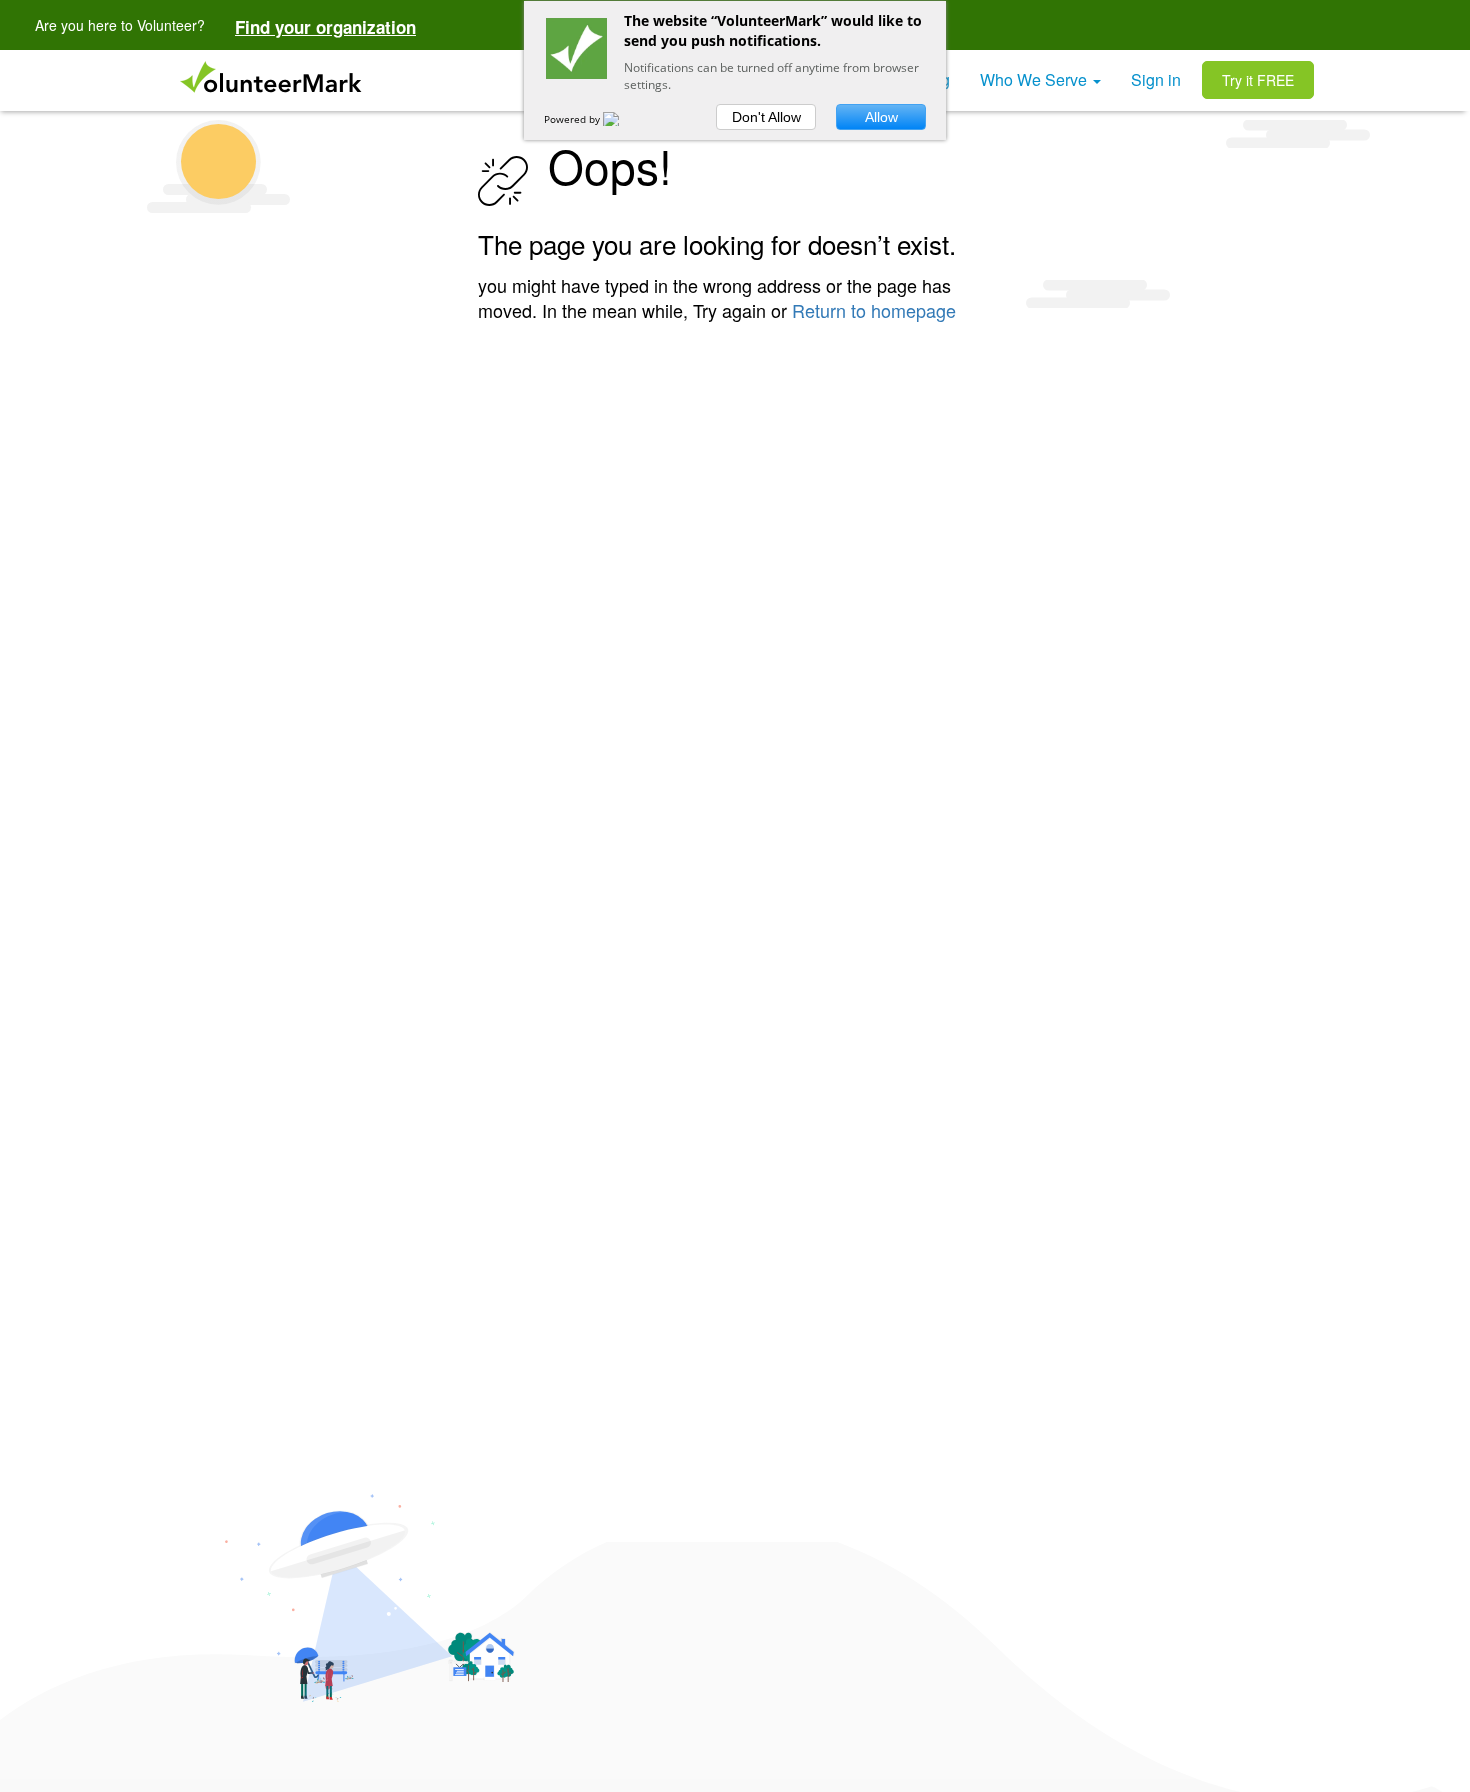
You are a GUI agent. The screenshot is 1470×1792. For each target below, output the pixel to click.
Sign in (1156, 79)
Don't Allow (766, 117)
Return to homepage (874, 310)
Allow (881, 117)
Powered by (573, 119)
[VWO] (623, 119)
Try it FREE (1258, 80)
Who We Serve (1035, 79)
